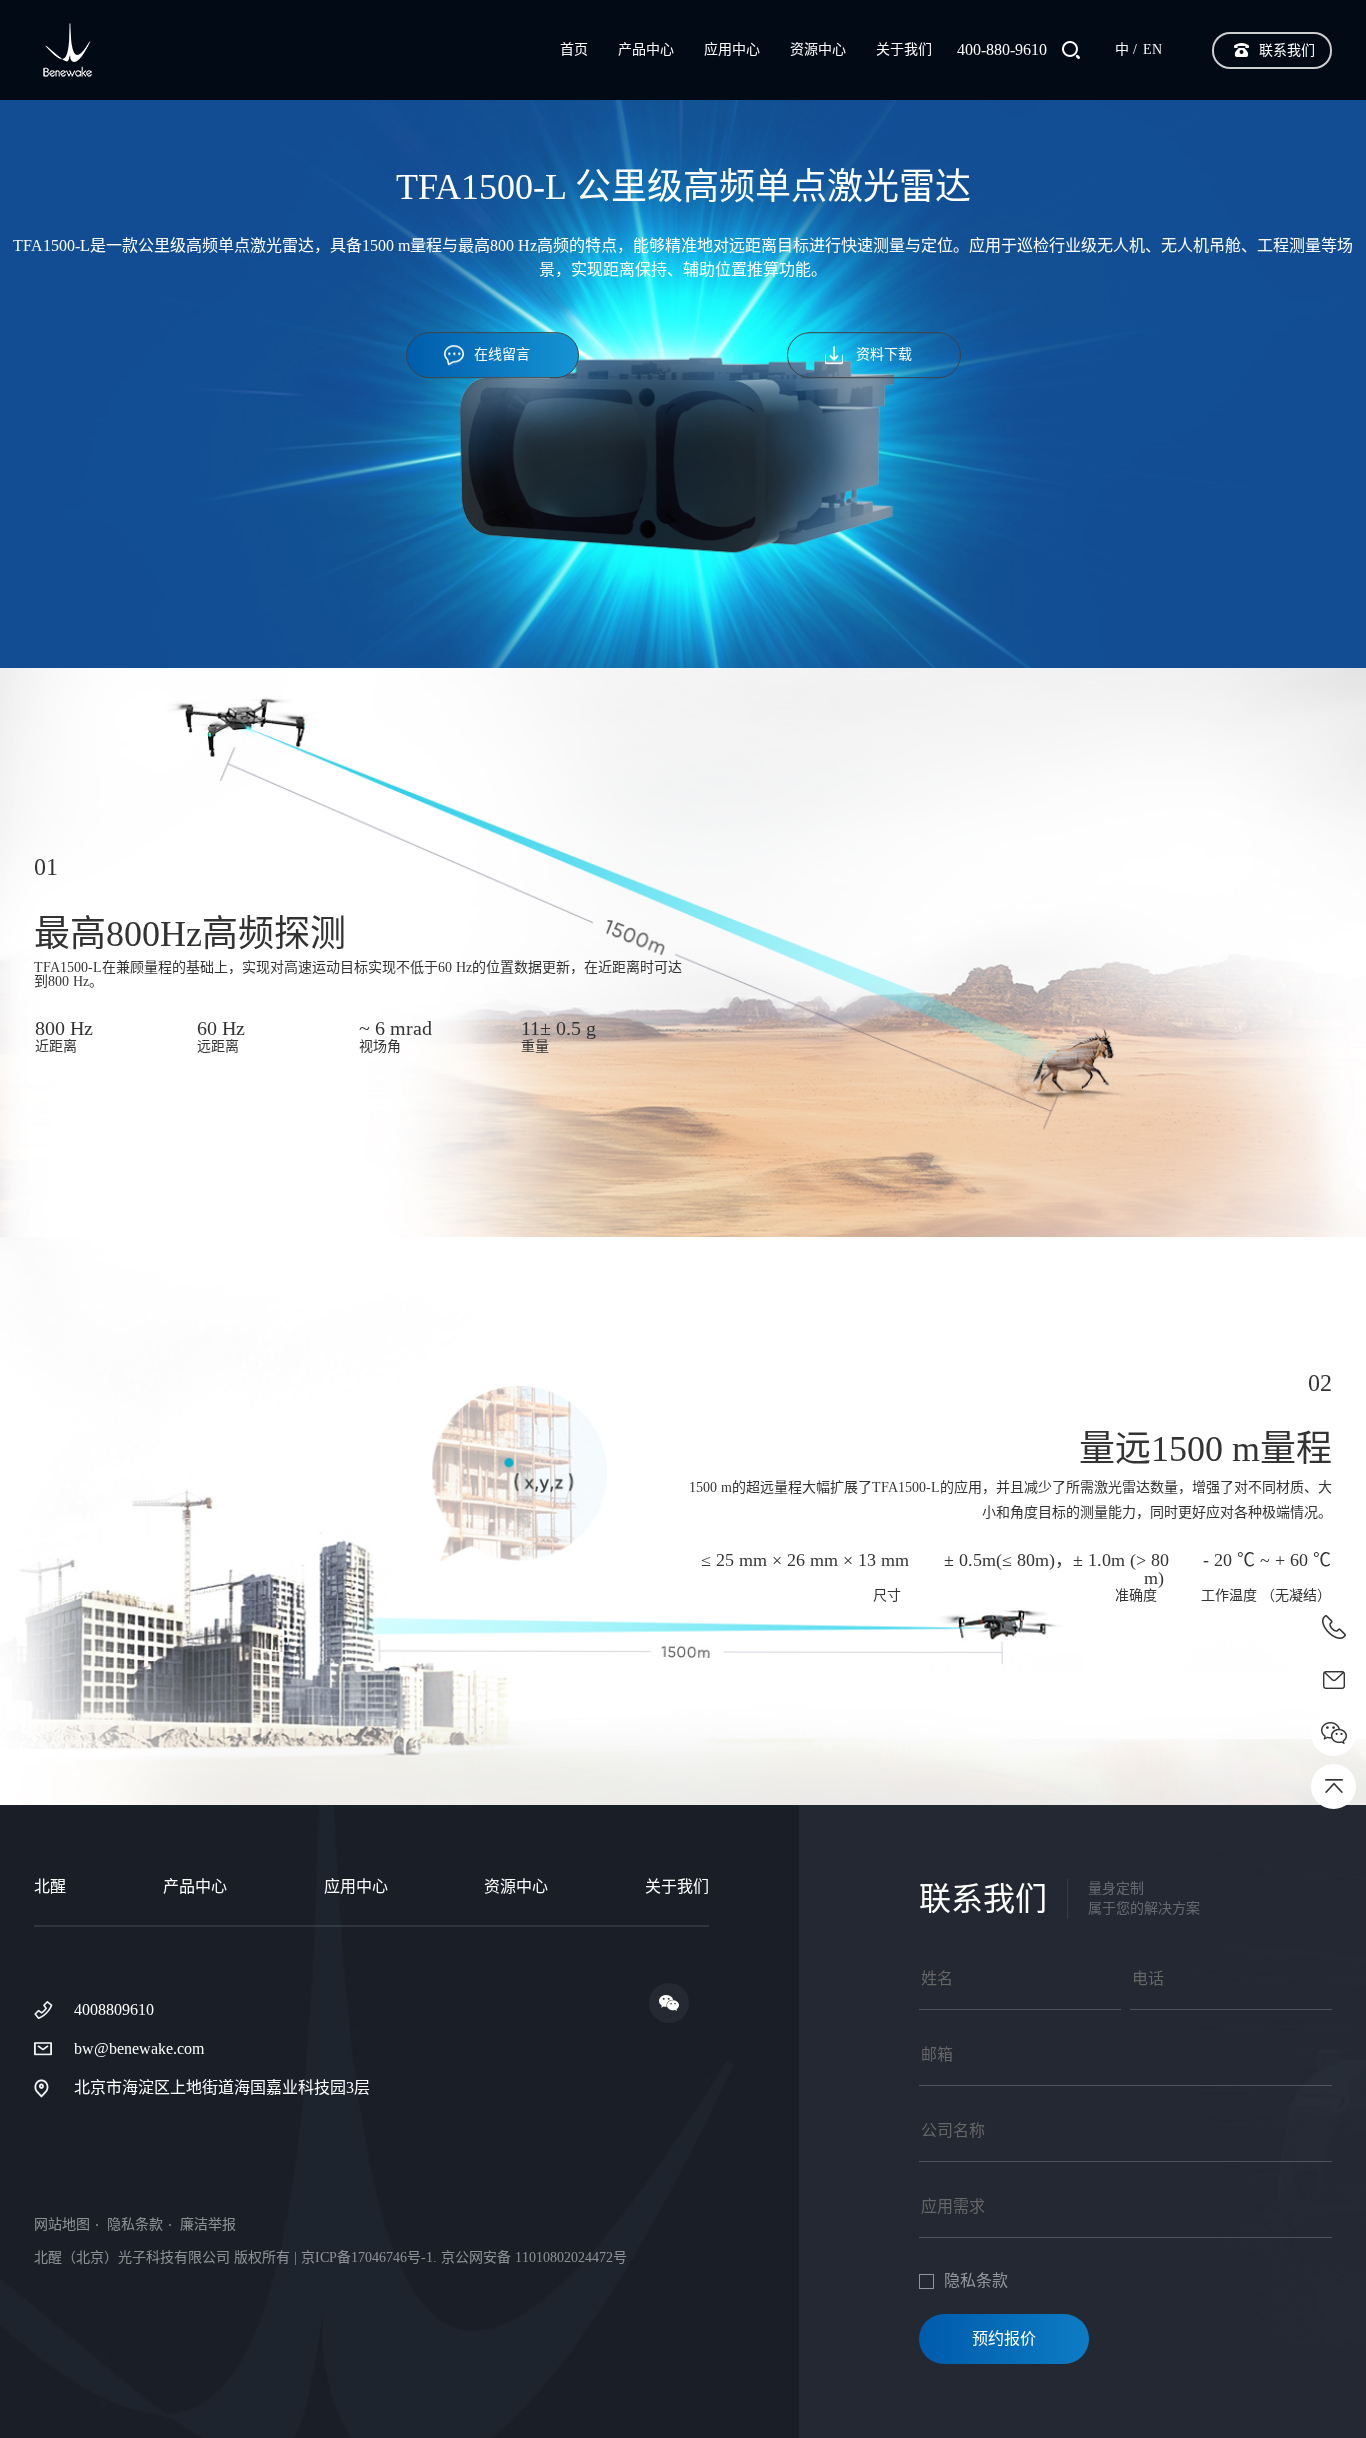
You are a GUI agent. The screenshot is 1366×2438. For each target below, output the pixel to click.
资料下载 (884, 354)
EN (1152, 49)
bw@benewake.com (139, 2048)
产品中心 (646, 49)
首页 (574, 49)
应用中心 (732, 49)
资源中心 (818, 49)
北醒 (50, 1886)
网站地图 (62, 2225)
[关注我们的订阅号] (669, 2003)
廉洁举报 (208, 2225)
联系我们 (1287, 50)
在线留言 (502, 354)
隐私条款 (135, 2225)
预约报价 (1004, 2338)
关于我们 (904, 49)
